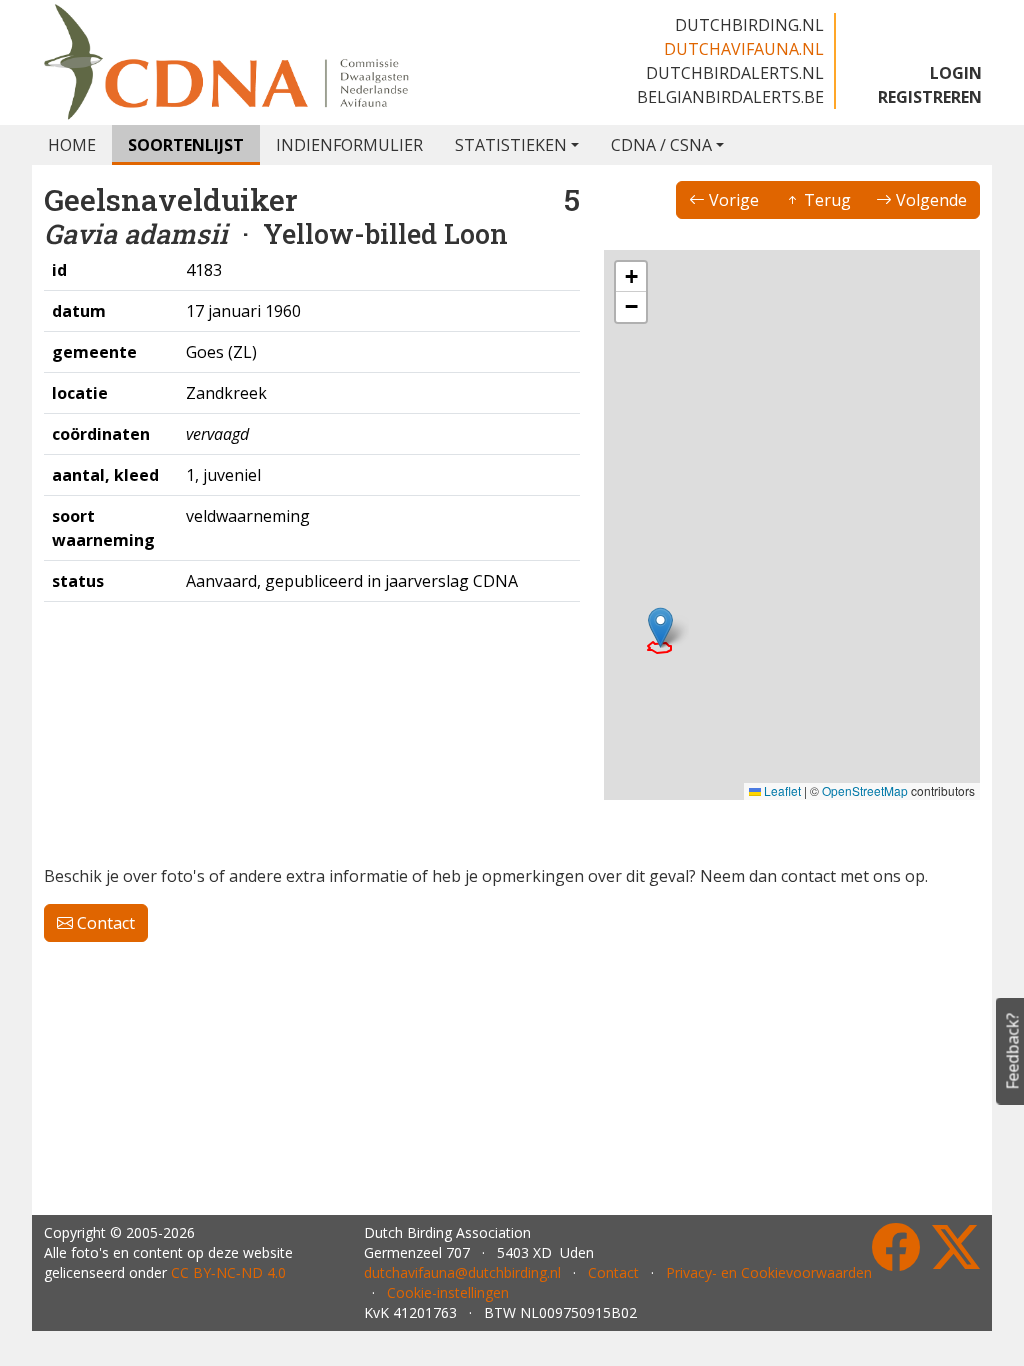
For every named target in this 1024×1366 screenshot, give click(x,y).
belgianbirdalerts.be (730, 97)
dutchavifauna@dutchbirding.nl (462, 1272)
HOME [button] (72, 145)
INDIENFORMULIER (349, 145)
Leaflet (781, 790)
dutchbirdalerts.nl (735, 73)
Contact (104, 923)
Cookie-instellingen (448, 1292)
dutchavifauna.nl (744, 49)
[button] (660, 627)
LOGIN (956, 73)
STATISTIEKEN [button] (511, 145)
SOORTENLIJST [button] (186, 145)
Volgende (929, 200)
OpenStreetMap (865, 790)
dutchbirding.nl (749, 25)
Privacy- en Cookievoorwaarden (769, 1272)
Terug (825, 200)
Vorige (732, 200)
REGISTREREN (930, 97)
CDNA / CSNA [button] (661, 145)
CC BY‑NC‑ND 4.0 (228, 1272)
